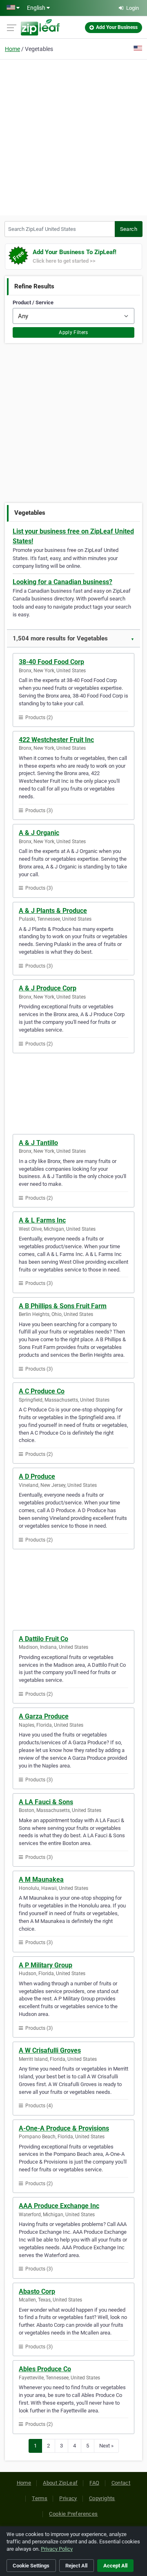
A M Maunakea (41, 1879)
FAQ (94, 2483)
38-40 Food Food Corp (51, 662)
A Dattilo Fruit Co (43, 1639)
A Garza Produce (44, 1716)
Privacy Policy (57, 2549)
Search (129, 229)
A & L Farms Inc (42, 1220)
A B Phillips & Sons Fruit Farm (63, 1306)
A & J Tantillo (38, 1143)
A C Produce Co (42, 1391)
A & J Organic (39, 833)
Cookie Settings (31, 2566)
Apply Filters (73, 332)
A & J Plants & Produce (53, 911)
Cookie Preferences (73, 2514)
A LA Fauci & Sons (46, 1802)
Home (12, 49)
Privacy (68, 2498)
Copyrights (102, 2498)
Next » (106, 2446)
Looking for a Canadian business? (62, 582)
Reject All (76, 2566)
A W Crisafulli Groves (50, 2050)
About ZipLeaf (60, 2483)
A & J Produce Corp (48, 988)
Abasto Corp (37, 2291)
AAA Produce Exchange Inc (59, 2206)
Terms (40, 2498)
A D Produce (37, 1476)
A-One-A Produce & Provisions (64, 2128)
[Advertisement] (73, 136)
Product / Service (33, 302)
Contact (121, 2483)
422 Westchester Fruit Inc (56, 740)
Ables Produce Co (45, 2369)
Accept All (115, 2566)
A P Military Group (46, 1965)
